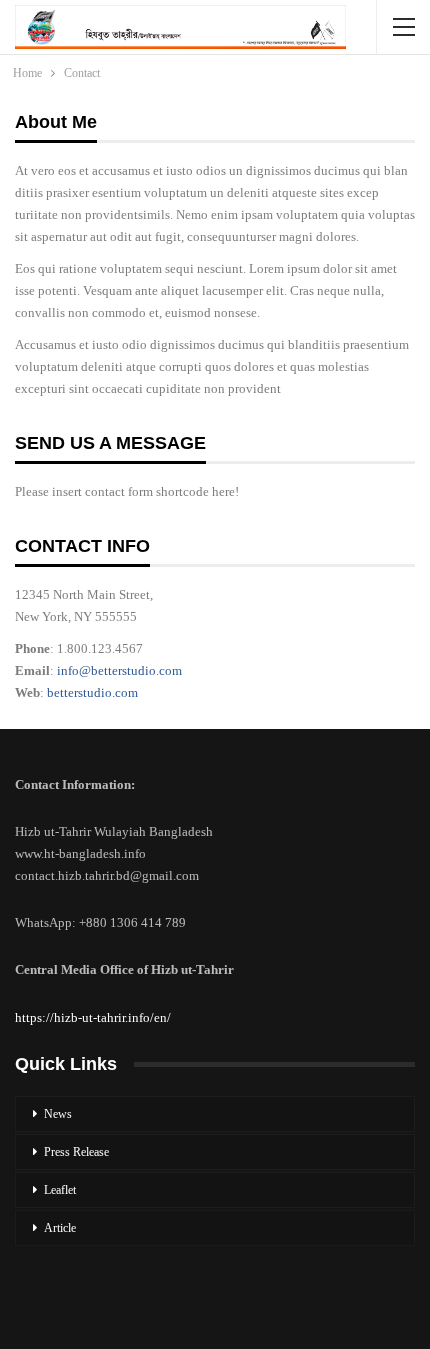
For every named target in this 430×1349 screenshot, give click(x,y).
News (58, 1114)
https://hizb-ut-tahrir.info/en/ (93, 1017)
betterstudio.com (92, 692)
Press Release (76, 1152)
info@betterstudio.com (119, 670)
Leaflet (60, 1190)
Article (60, 1228)
